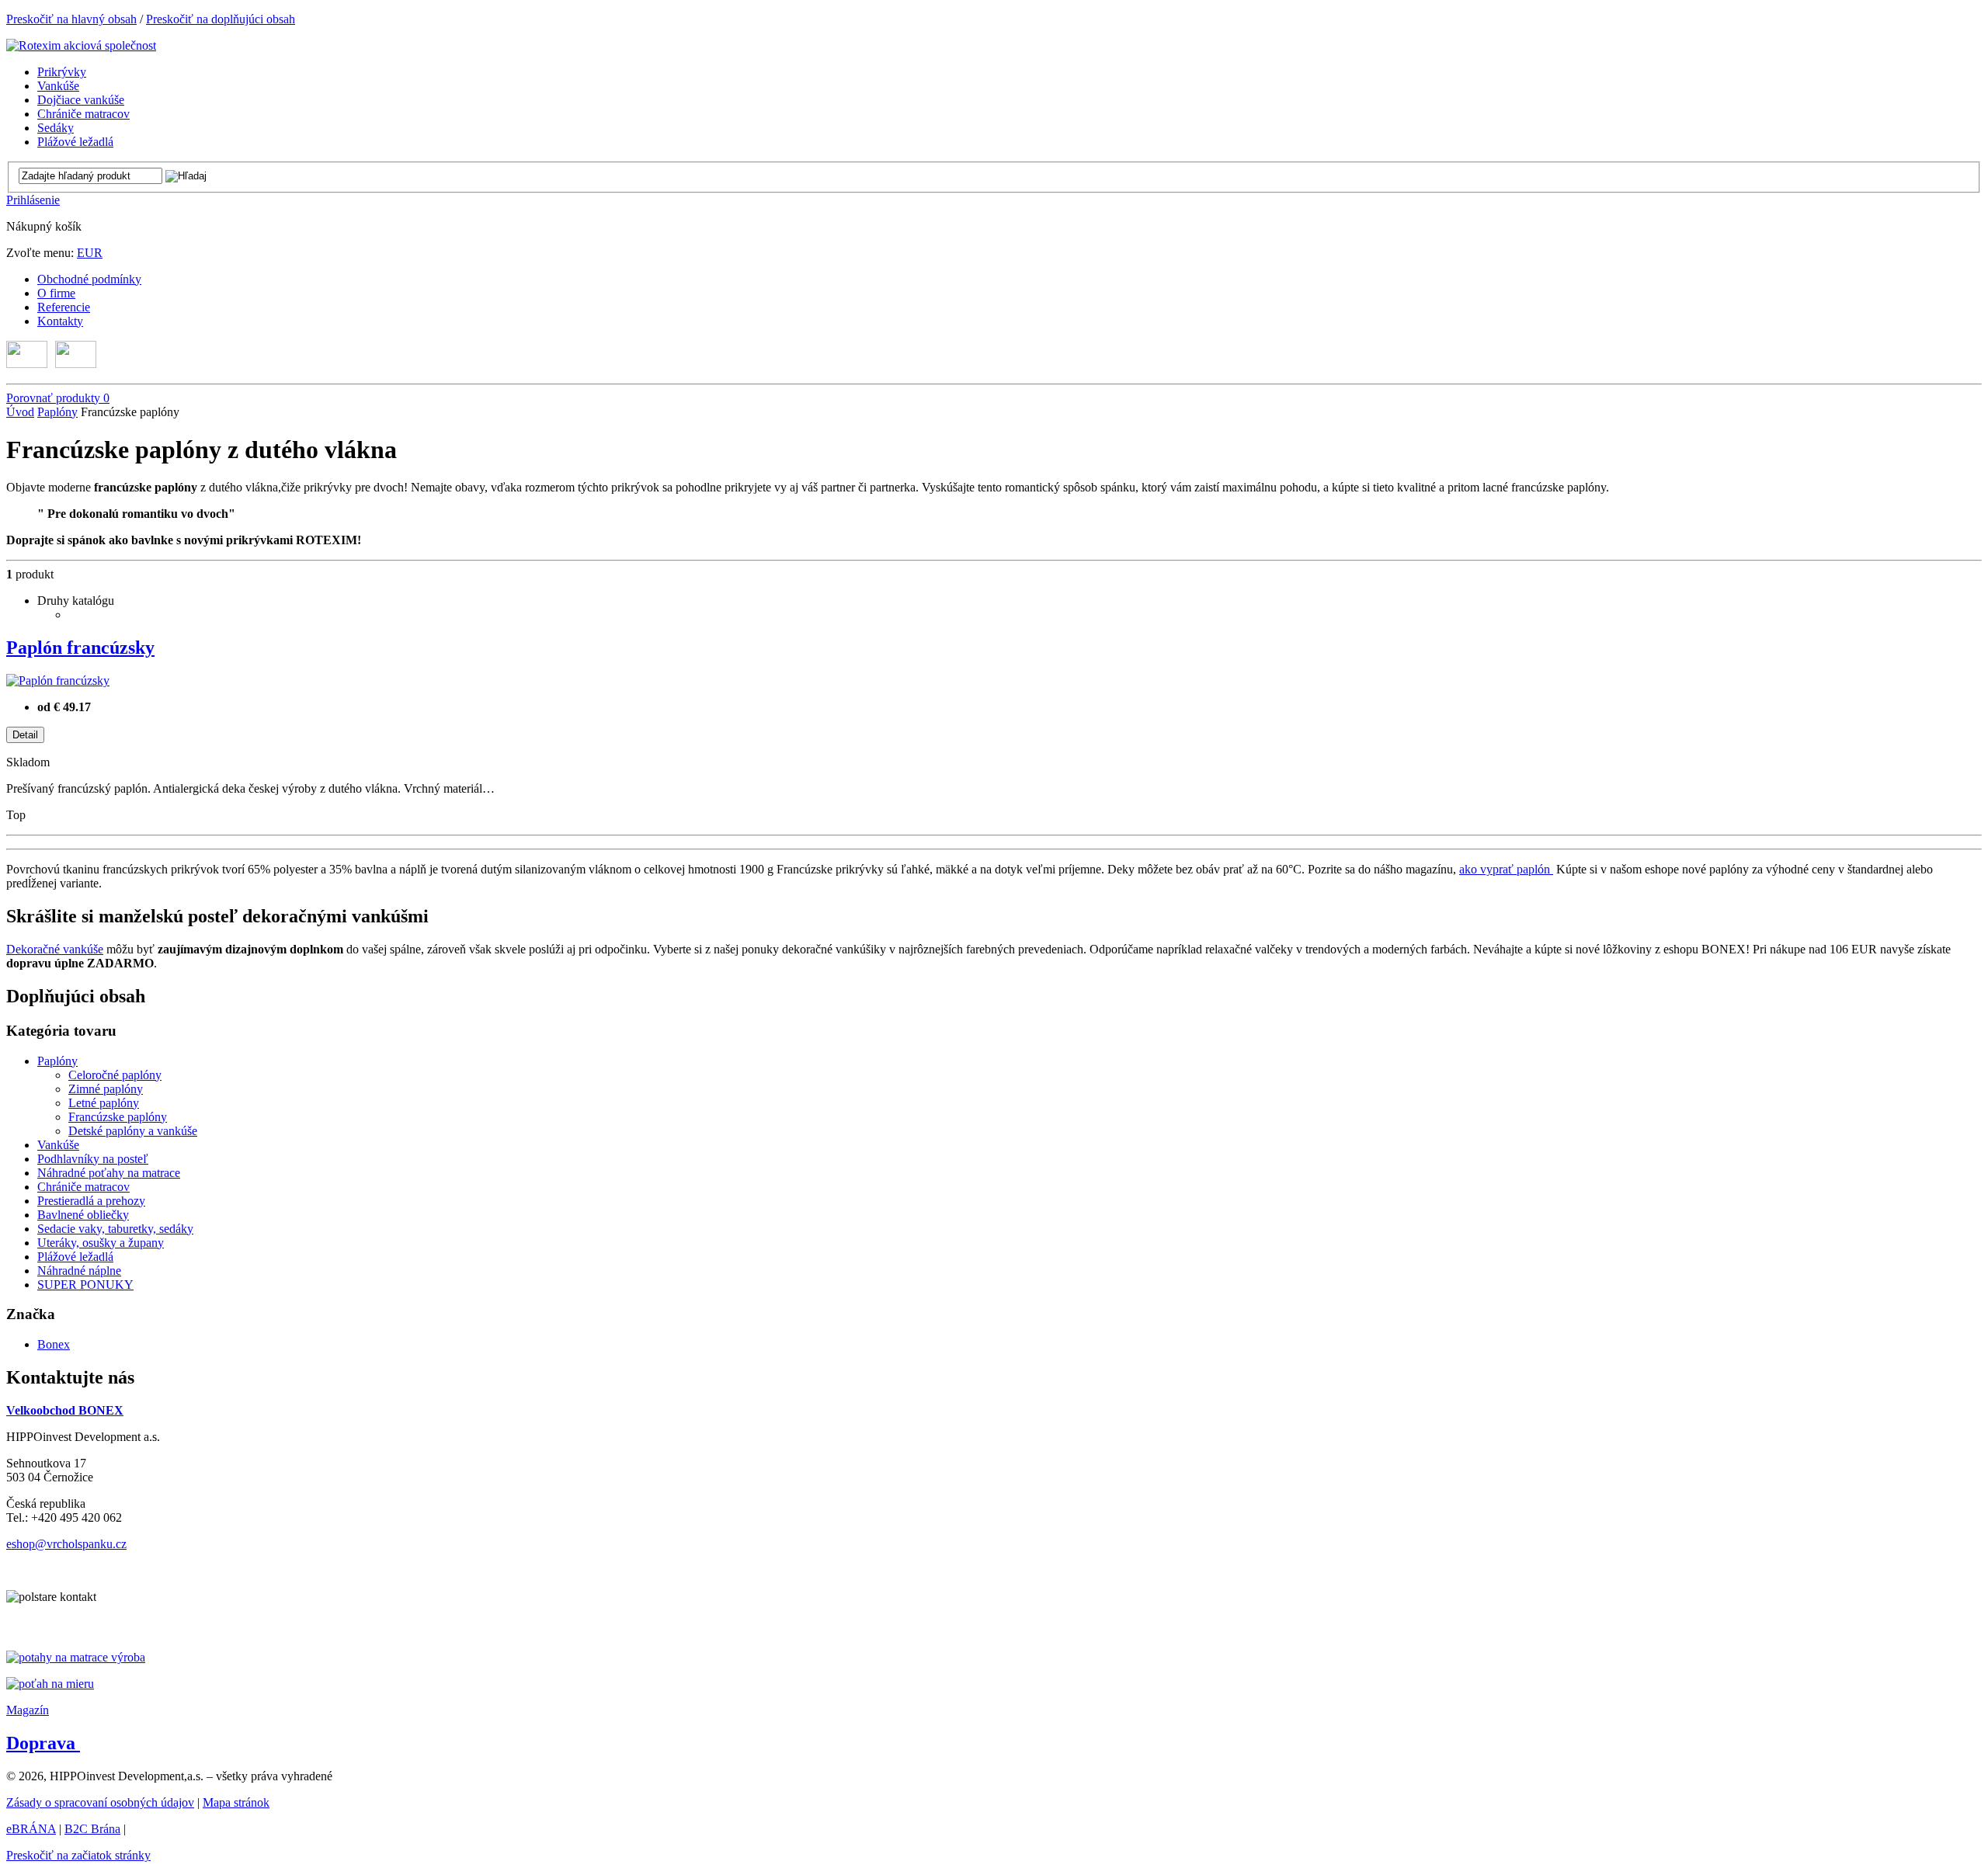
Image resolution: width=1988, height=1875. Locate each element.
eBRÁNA (31, 1829)
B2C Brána (92, 1829)
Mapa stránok (236, 1802)
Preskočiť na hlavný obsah (71, 19)
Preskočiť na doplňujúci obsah (221, 19)
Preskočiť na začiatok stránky (78, 1855)
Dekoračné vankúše (55, 949)
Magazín (28, 1710)
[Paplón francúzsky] (58, 681)
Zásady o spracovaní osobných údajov (100, 1802)
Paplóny (57, 412)
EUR (90, 253)
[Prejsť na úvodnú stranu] (81, 45)
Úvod (20, 412)
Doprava (43, 1743)
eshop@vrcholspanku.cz (66, 1544)
